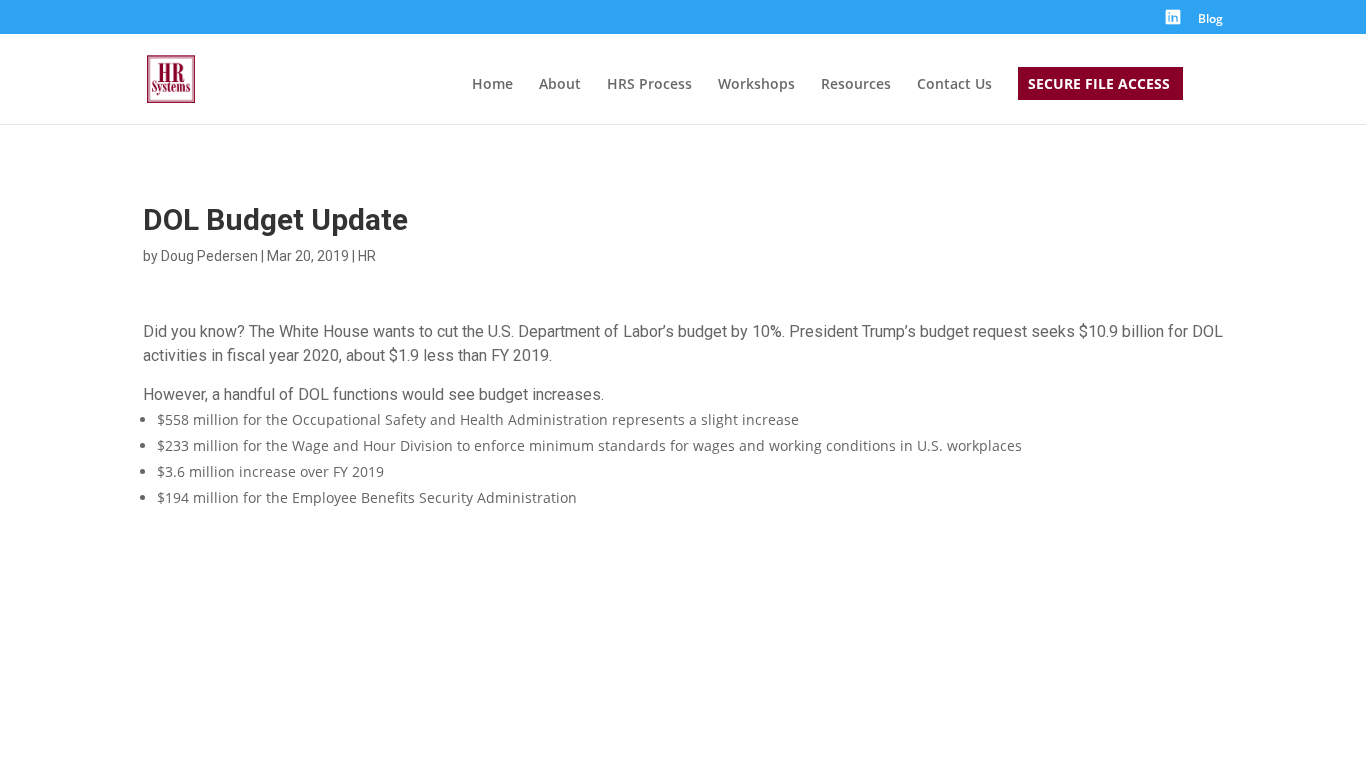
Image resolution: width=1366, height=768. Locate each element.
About (560, 85)
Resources (856, 85)
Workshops (756, 85)
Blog (1210, 20)
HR (367, 256)
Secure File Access (1099, 85)
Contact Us (954, 85)
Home (492, 85)
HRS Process (649, 85)
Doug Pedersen (209, 256)
